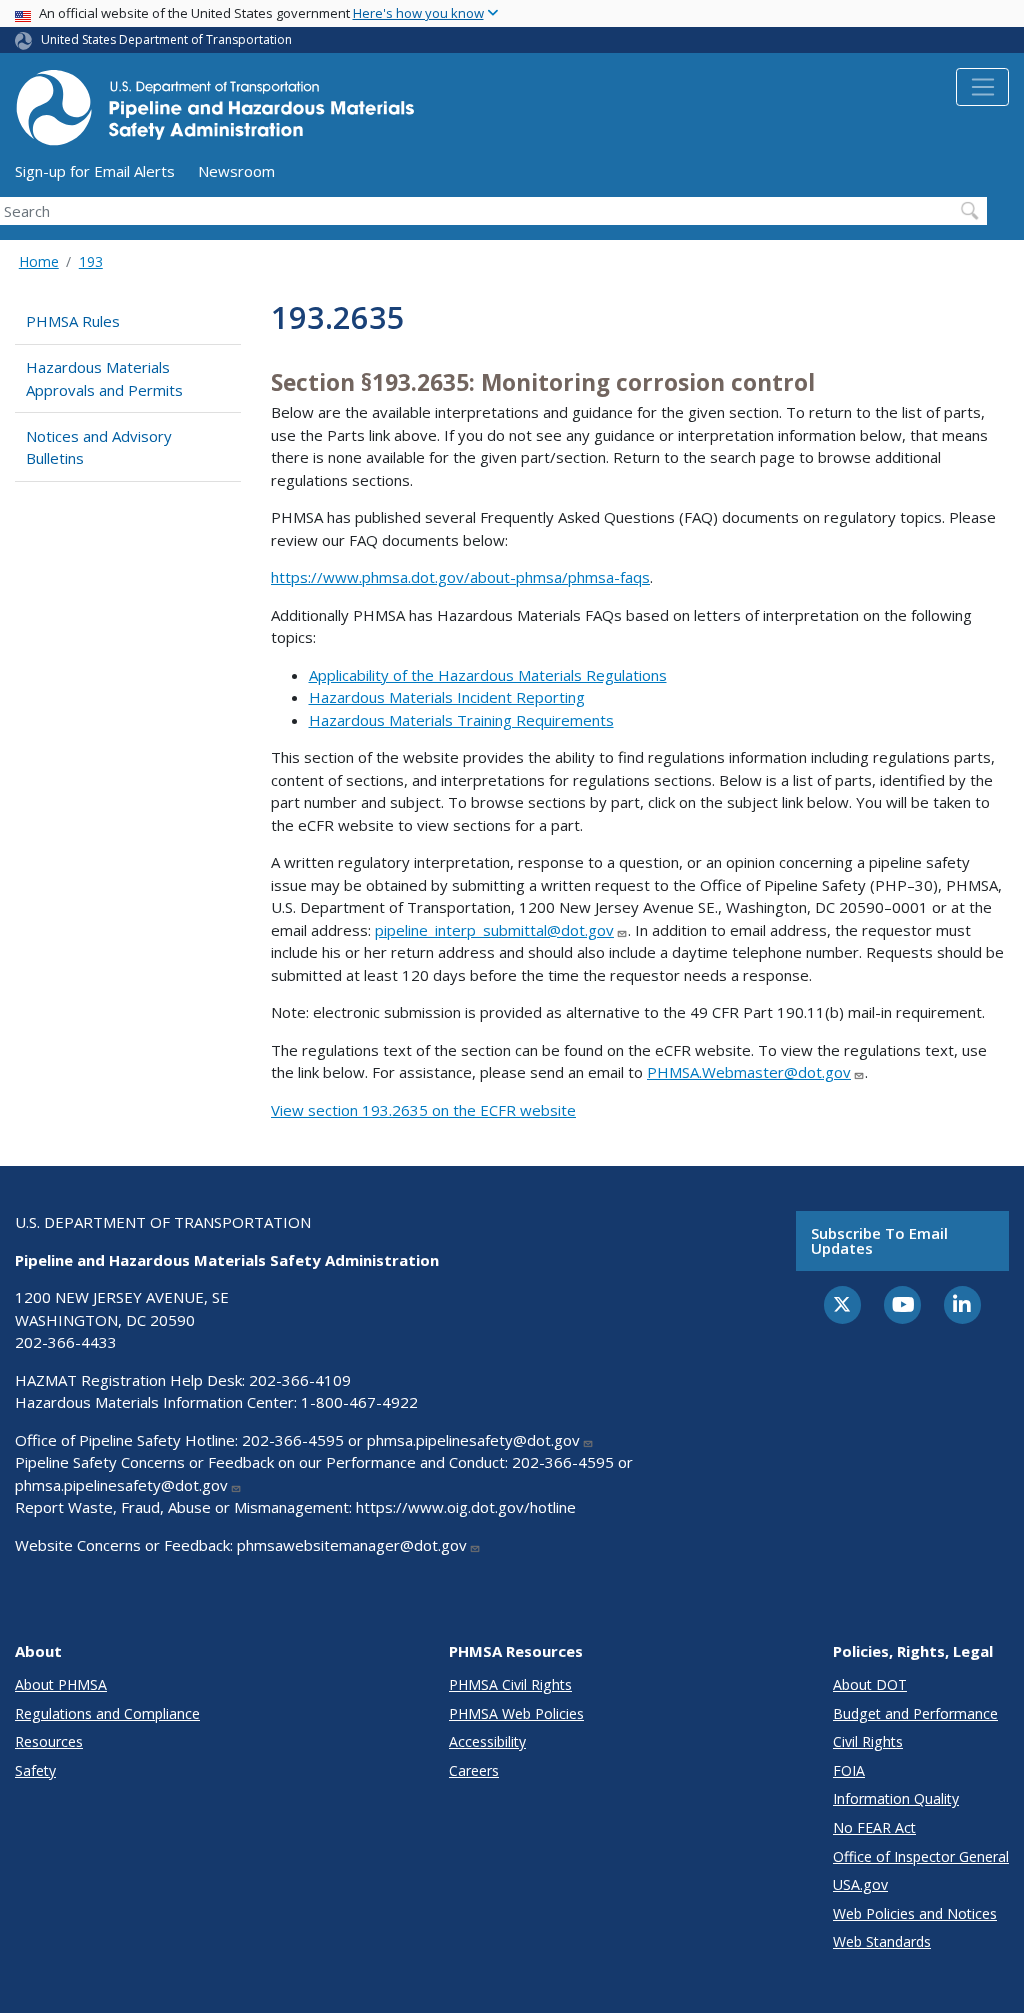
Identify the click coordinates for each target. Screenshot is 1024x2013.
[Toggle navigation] (982, 87)
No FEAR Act (874, 1827)
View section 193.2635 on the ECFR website (423, 1110)
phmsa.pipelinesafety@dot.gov (473, 1440)
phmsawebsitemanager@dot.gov (352, 1545)
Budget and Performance (915, 1713)
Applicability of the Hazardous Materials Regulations (488, 675)
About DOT (870, 1684)
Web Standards (882, 1941)
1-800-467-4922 (359, 1402)
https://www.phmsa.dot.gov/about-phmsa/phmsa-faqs (460, 577)
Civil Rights (868, 1741)
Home (39, 261)
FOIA (849, 1770)
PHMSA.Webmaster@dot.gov (749, 1072)
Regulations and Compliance (107, 1713)
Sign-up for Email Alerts (95, 171)
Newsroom (236, 171)
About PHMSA (61, 1684)
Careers (474, 1770)
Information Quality (896, 1798)
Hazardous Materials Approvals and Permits (104, 378)
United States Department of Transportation (166, 39)
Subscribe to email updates (879, 1240)
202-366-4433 (66, 1342)
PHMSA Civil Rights (510, 1684)
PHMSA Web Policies (516, 1713)
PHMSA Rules (73, 321)
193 (91, 261)
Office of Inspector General (921, 1856)
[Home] (215, 113)
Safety (35, 1770)
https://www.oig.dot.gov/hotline (466, 1507)
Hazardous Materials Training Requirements (461, 720)
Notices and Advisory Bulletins (99, 447)
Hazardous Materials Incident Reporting (447, 697)
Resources (49, 1741)
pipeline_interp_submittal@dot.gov (494, 930)
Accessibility (487, 1741)
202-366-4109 (300, 1380)
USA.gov (860, 1884)
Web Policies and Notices (915, 1913)
